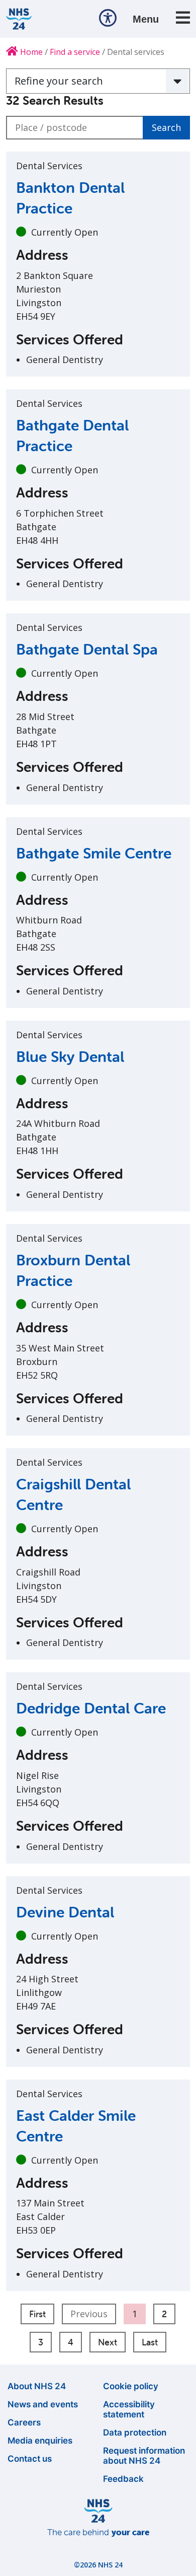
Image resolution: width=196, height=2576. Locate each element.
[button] (108, 19)
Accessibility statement (129, 2409)
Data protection (135, 2432)
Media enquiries (40, 2441)
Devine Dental (65, 1912)
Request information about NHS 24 (144, 2456)
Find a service (75, 52)
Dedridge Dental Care (91, 1708)
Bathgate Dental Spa (87, 649)
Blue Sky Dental (70, 1057)
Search (166, 127)
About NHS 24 (37, 2386)
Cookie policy (131, 2386)
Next (108, 2342)
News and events (43, 2404)
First (37, 2314)
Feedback (123, 2479)
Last (150, 2342)
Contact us (30, 2459)
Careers (24, 2422)
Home (30, 52)
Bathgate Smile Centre (94, 853)
